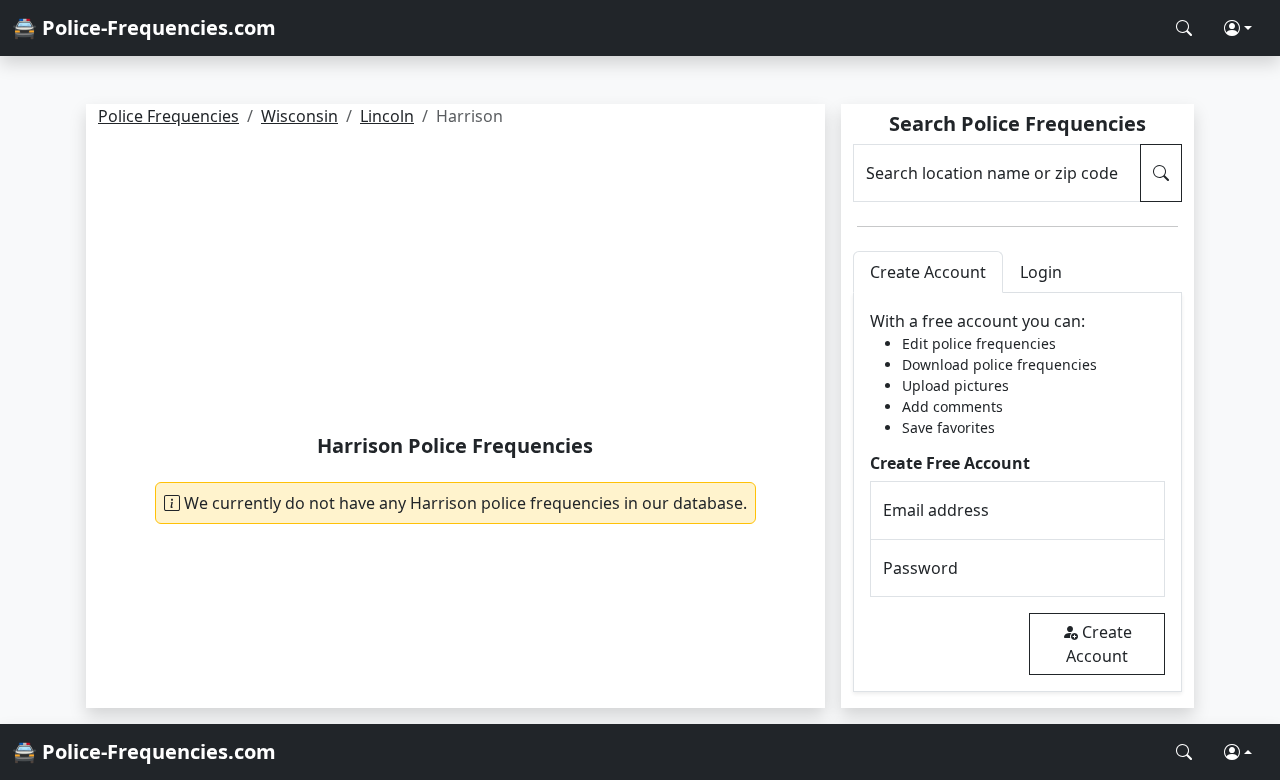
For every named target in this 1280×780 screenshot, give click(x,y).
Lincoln (387, 116)
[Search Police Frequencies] (1184, 28)
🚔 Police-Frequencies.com (144, 27)
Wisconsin (299, 116)
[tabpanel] (1017, 492)
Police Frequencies (168, 116)
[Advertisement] (455, 284)
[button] (1238, 28)
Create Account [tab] (928, 272)
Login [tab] (1041, 272)
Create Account (1099, 644)
